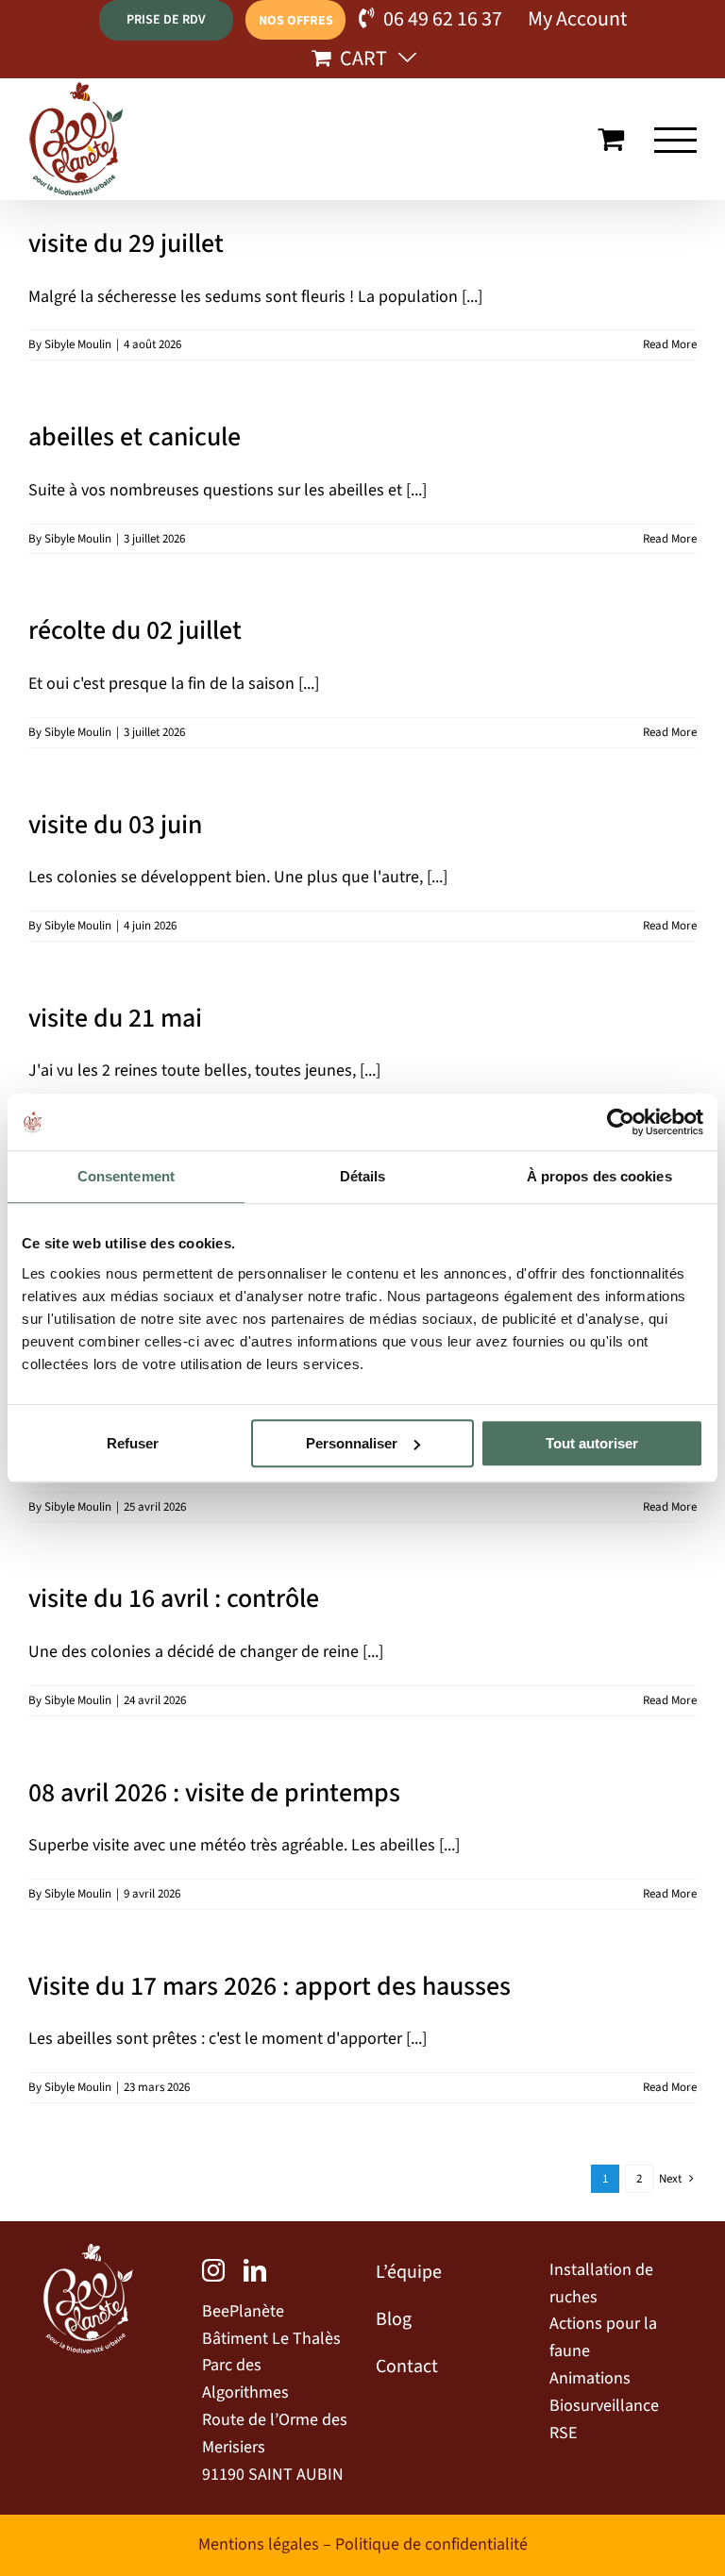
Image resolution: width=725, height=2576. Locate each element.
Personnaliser (352, 1443)
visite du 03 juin (115, 825)
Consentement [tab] (126, 1176)
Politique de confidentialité (431, 2544)
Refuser (133, 1443)
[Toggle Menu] (675, 140)
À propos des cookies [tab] (599, 1176)
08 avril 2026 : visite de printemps (214, 1793)
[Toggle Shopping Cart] (611, 139)
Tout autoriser (592, 1443)
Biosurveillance (604, 2406)
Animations (590, 2378)
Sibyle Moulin (78, 344)
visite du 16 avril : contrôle (174, 1598)
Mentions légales (259, 2544)
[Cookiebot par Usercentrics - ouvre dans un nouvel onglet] (621, 1122)
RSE (563, 2433)
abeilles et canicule (135, 437)
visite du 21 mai (115, 1018)
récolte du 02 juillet (135, 630)
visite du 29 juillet (126, 243)
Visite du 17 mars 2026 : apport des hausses (270, 1986)
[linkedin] (255, 2270)
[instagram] (213, 2270)
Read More (670, 344)
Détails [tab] (363, 1176)
